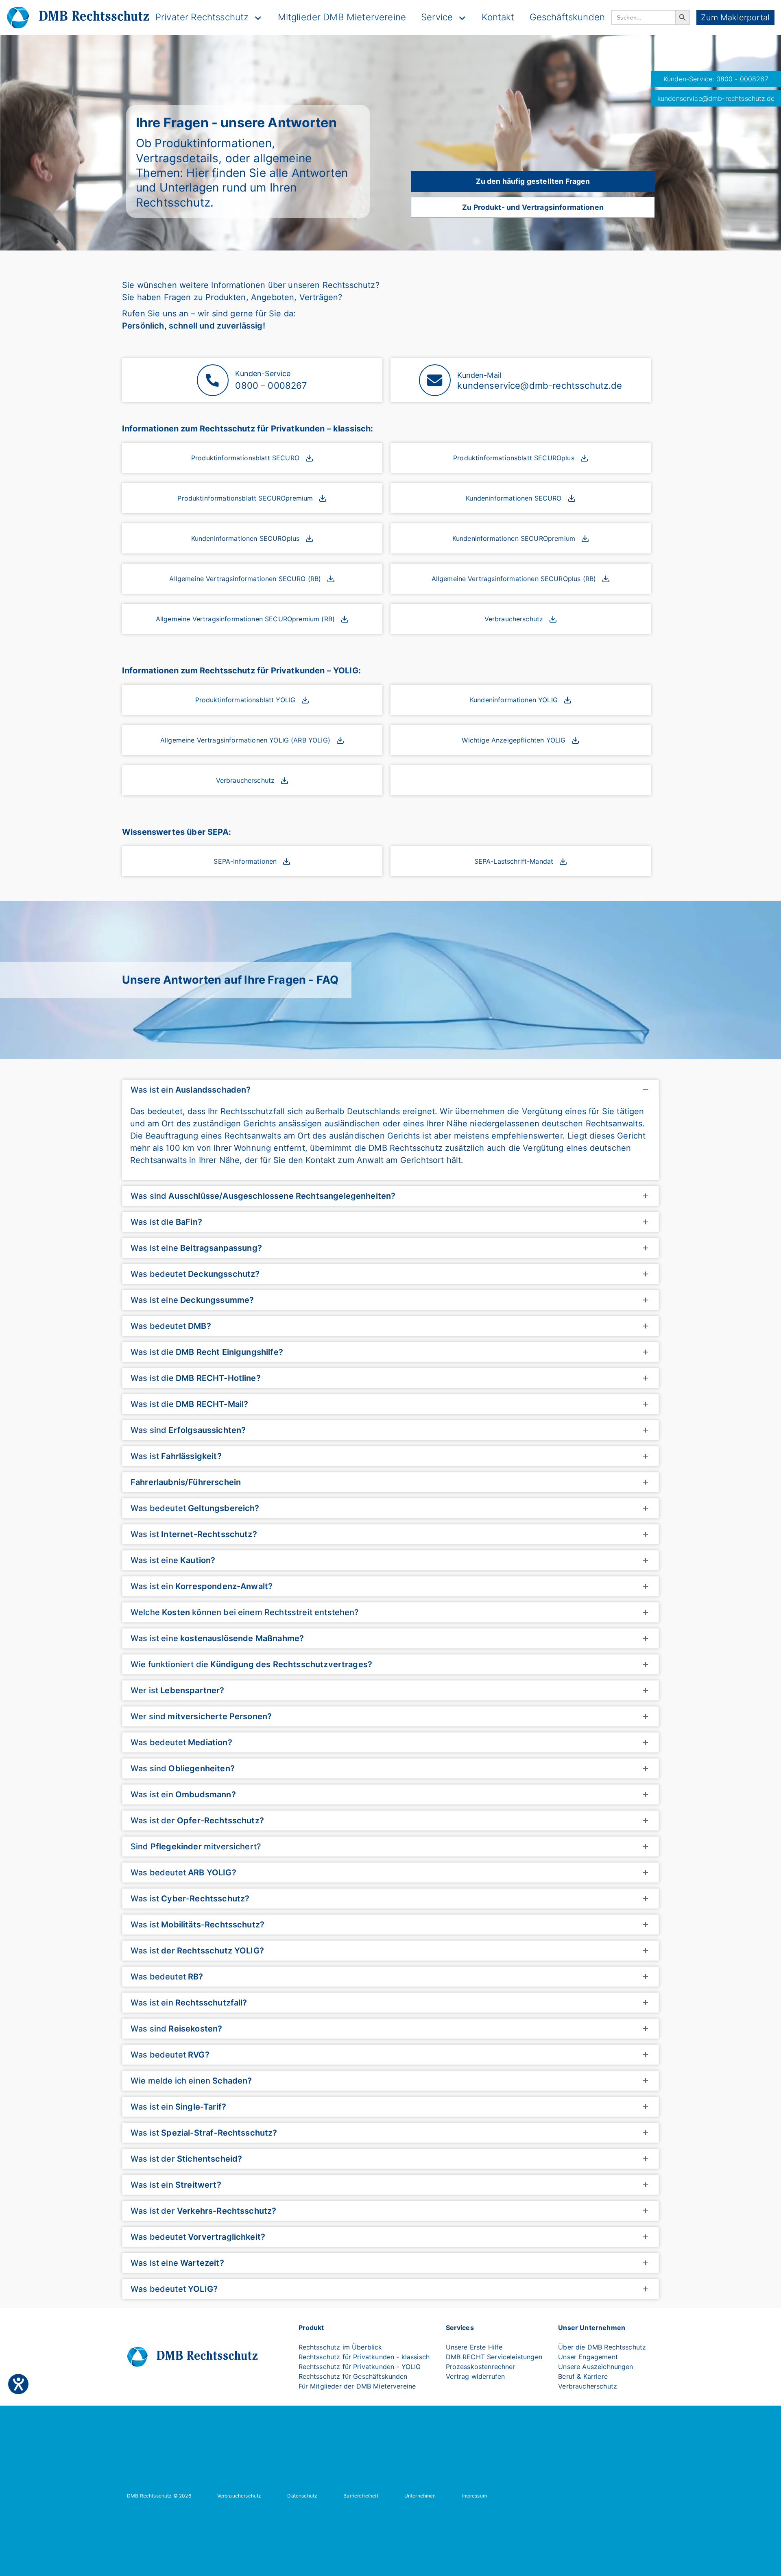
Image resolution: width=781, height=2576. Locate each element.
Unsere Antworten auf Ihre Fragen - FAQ (230, 980)
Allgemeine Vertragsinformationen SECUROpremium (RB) (245, 619)
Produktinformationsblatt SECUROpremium (245, 498)
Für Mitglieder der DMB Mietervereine (357, 2386)
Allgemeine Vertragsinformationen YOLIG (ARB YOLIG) (245, 740)
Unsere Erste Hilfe (474, 2347)
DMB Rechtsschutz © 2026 (159, 2496)
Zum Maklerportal (735, 17)
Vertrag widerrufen (476, 2376)
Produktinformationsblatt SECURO (245, 458)
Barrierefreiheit (361, 2496)
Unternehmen (420, 2496)
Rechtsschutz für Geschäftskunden (353, 2376)
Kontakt (498, 17)
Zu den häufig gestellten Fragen (533, 181)
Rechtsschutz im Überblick (340, 2347)
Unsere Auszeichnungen (596, 2367)
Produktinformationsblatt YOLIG (245, 700)
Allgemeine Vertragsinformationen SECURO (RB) (245, 579)
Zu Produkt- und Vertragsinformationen (533, 207)
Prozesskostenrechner (481, 2367)
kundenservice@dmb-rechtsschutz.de (716, 98)
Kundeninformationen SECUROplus (245, 538)
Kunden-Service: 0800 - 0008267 (716, 79)
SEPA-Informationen (245, 861)
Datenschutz (302, 2496)
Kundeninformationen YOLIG (514, 700)
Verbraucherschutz (514, 619)
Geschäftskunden (567, 17)
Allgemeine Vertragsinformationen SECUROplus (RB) (514, 579)
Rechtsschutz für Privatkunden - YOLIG (360, 2367)
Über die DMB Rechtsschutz (602, 2347)
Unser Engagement (588, 2357)
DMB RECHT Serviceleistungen (494, 2357)
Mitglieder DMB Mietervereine (342, 17)
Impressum (474, 2496)
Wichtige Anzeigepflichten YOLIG (514, 740)
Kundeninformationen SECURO (514, 498)
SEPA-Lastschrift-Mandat (514, 861)
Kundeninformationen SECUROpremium (514, 538)
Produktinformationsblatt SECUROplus (514, 458)
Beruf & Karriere (583, 2376)
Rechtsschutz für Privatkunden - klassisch (364, 2357)
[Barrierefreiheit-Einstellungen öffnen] (18, 2384)
